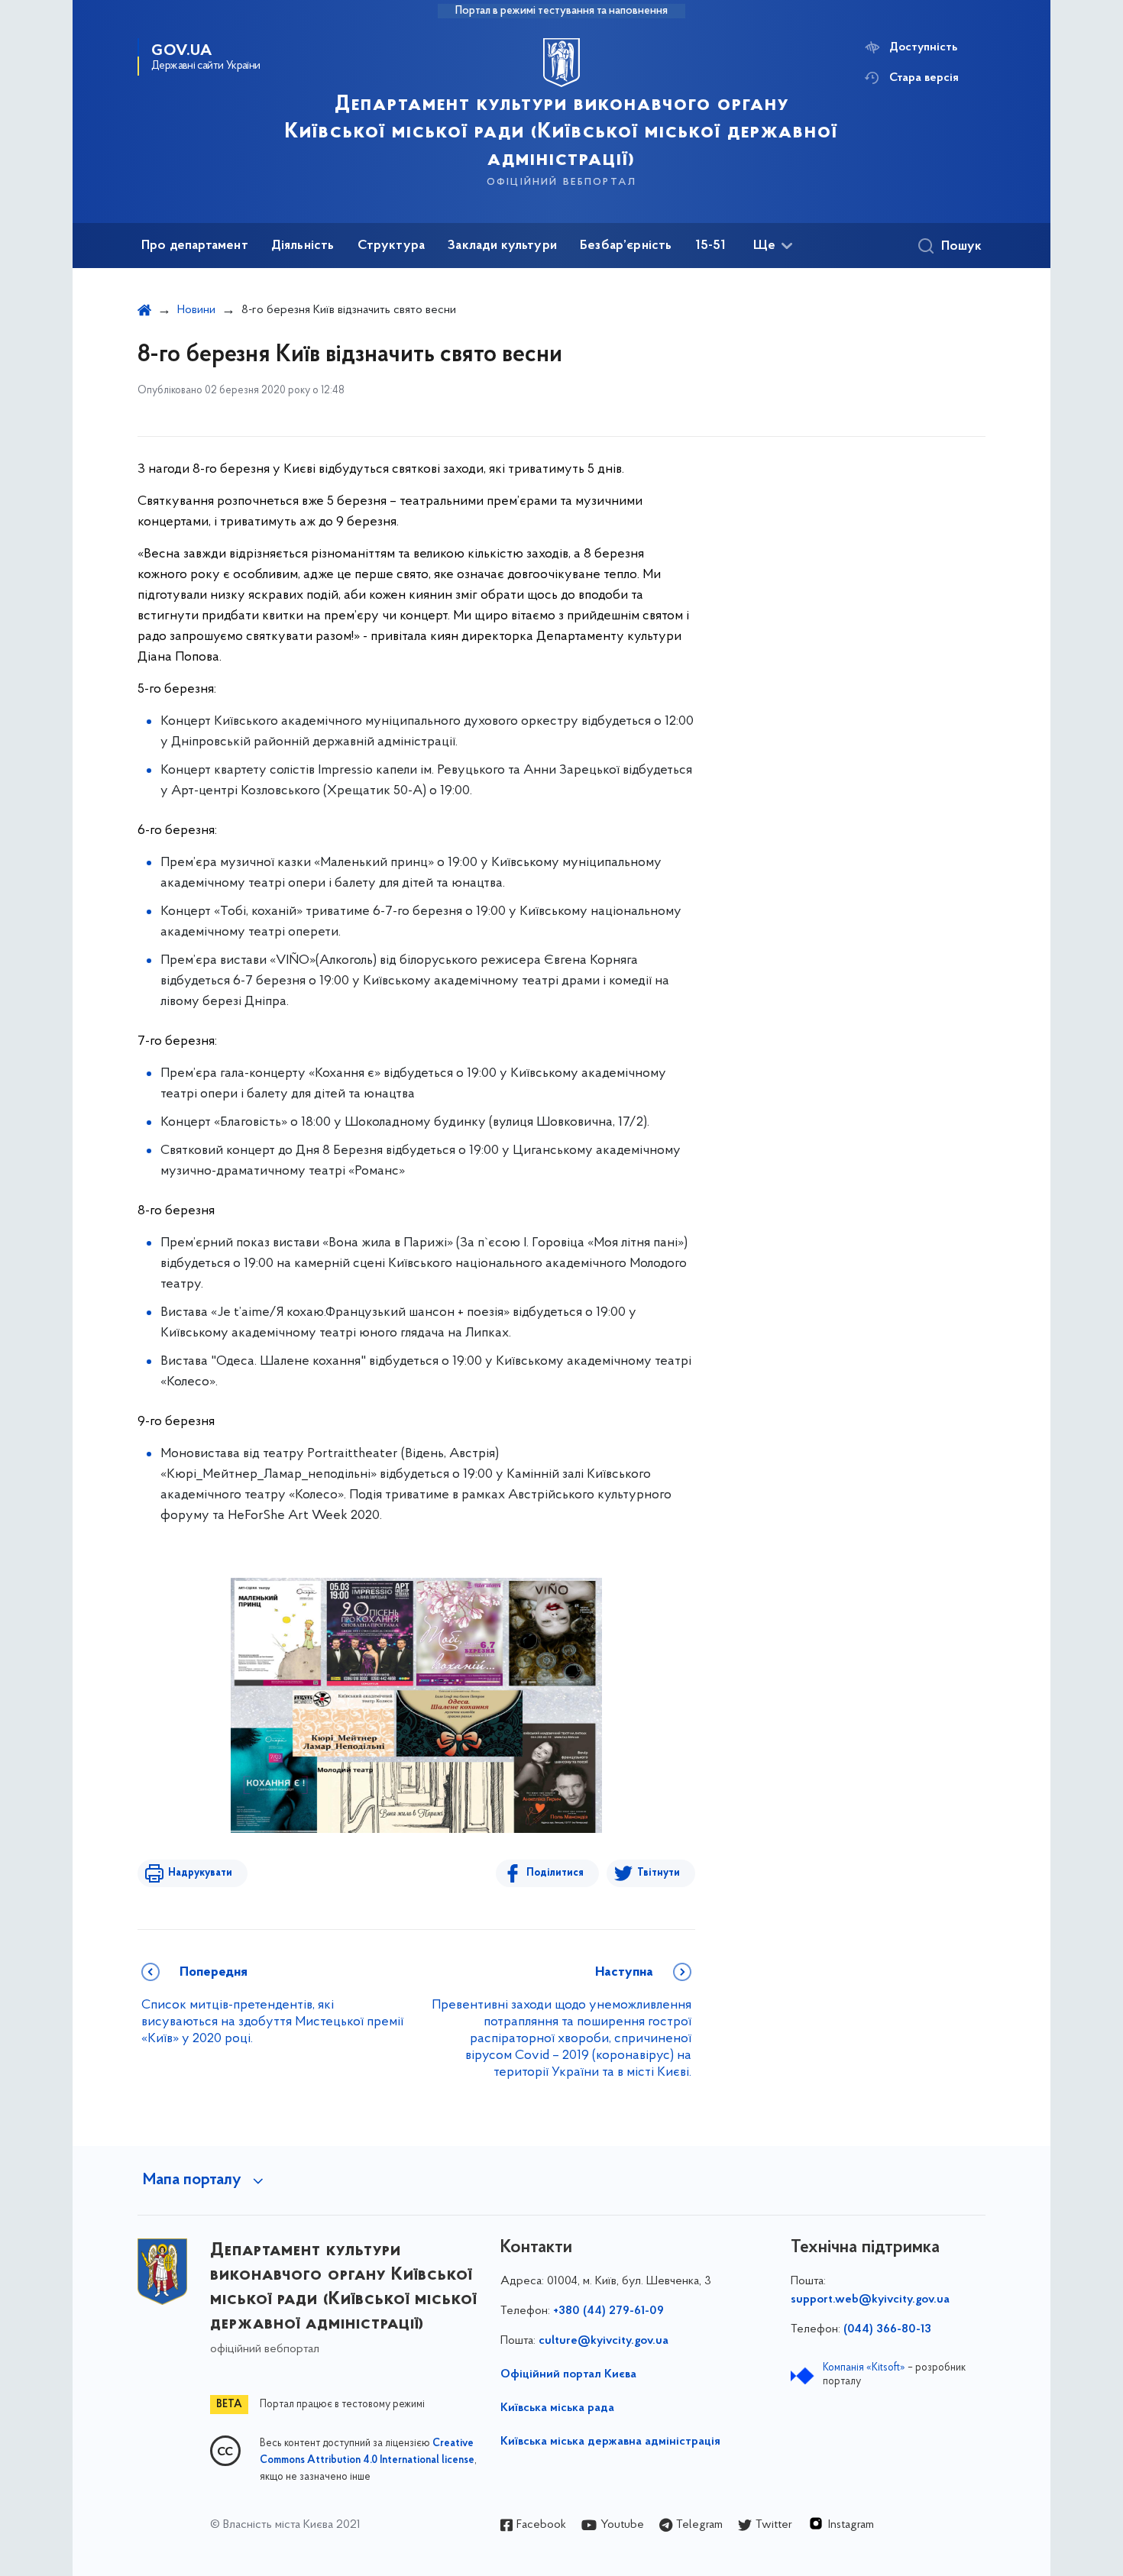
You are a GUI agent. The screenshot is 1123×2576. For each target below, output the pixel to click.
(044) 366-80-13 (887, 2329)
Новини (196, 310)
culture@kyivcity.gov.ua (604, 2341)
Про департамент (195, 246)
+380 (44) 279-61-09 (608, 2311)
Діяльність (303, 246)
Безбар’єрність (626, 246)
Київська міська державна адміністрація (610, 2442)
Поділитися (555, 1873)
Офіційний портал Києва (568, 2374)
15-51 (711, 246)
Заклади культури (502, 246)
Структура (392, 246)
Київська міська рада (557, 2408)
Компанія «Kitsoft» (864, 2368)
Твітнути (659, 1873)
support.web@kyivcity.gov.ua (870, 2300)
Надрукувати (200, 1873)
